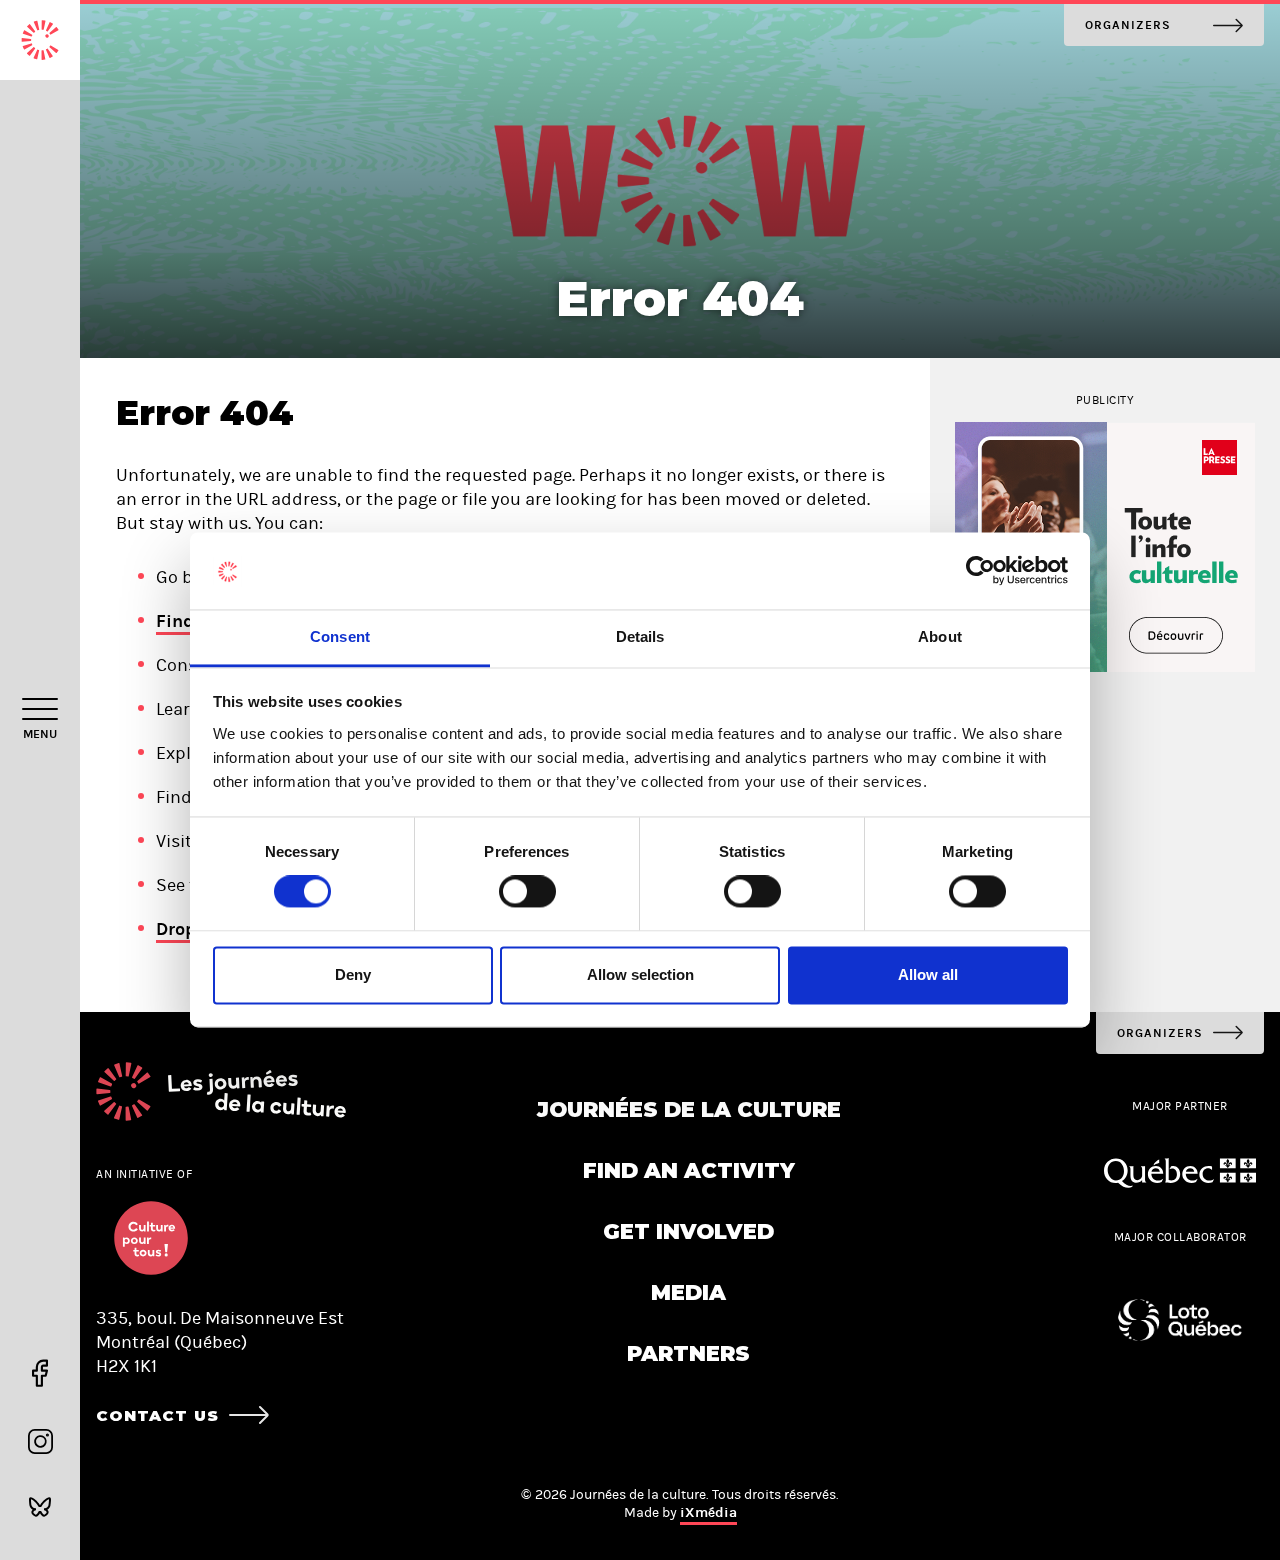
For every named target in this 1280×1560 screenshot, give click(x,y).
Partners (688, 1353)
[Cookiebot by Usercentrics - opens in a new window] (980, 571)
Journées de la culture (689, 1109)
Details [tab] (640, 636)
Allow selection (640, 974)
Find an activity (689, 1170)
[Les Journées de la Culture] (40, 40)
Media (688, 1292)
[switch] (527, 892)
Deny (353, 974)
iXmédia (708, 1512)
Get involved (688, 1231)
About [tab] (940, 636)
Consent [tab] (340, 636)
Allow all (928, 974)
